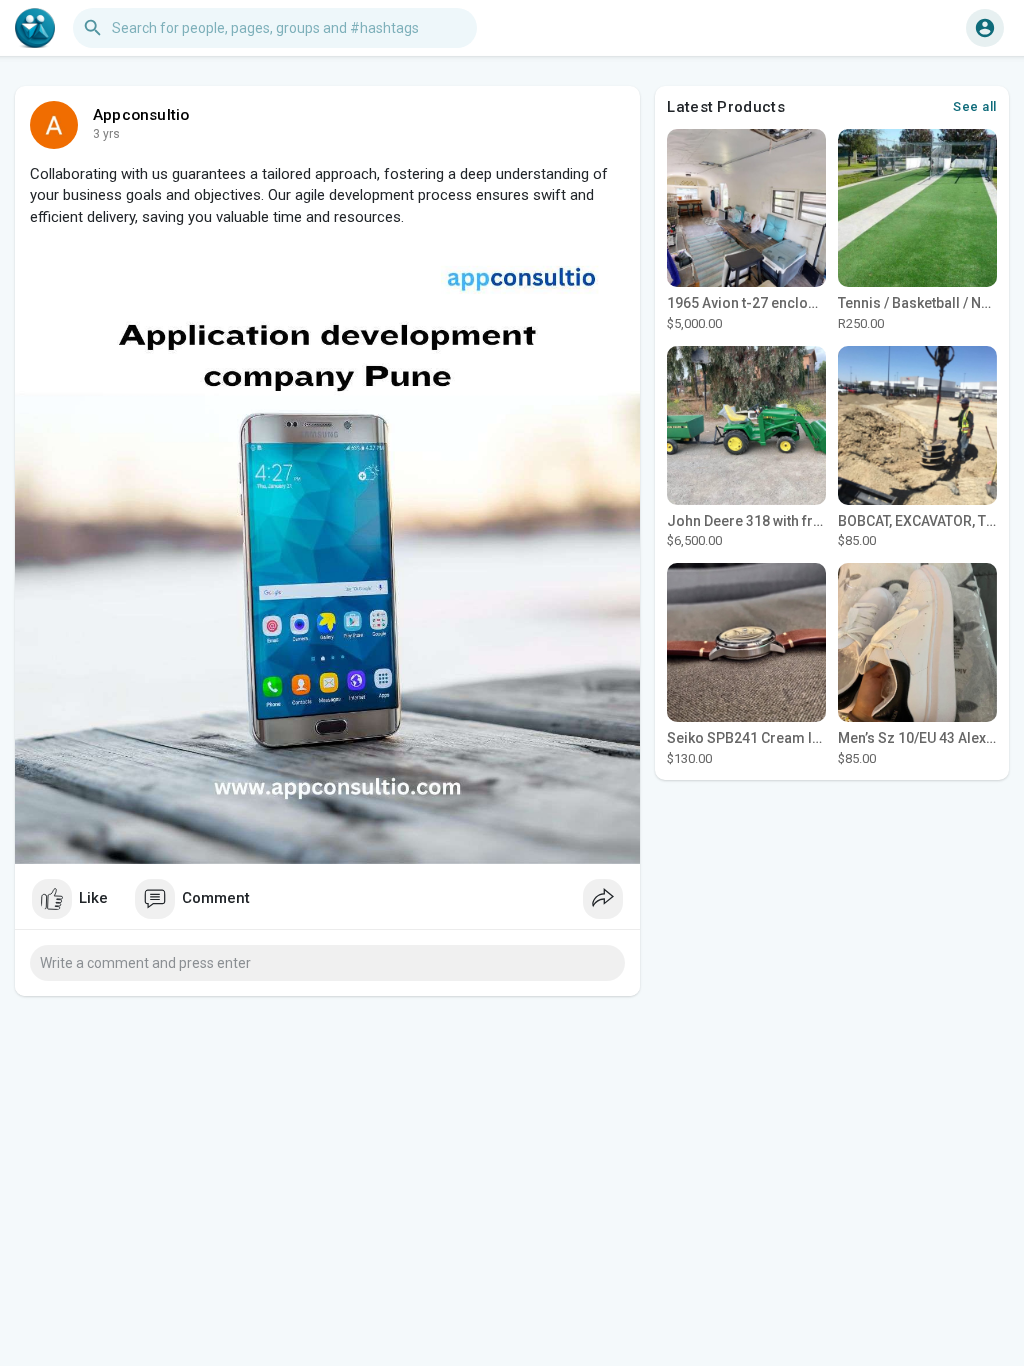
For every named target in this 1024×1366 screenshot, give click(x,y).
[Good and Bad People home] (35, 28)
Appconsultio (141, 115)
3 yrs (106, 134)
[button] (985, 28)
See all (975, 106)
